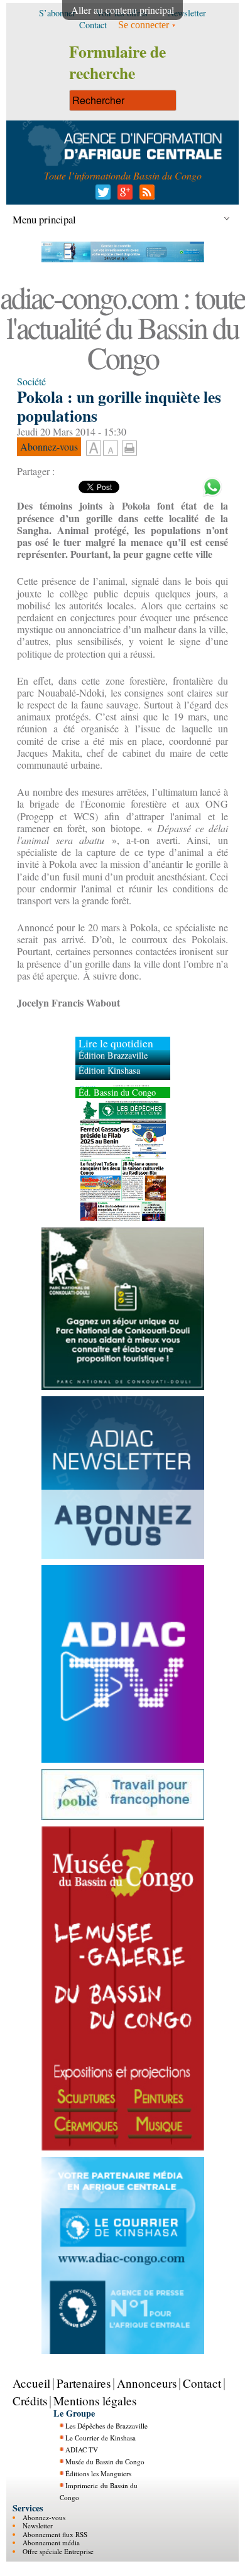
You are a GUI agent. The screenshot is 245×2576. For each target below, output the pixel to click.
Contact (202, 2383)
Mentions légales (95, 2401)
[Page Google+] (123, 195)
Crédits (30, 2401)
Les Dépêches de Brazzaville (106, 2426)
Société (31, 381)
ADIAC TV (82, 2450)
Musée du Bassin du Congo (105, 2461)
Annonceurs (147, 2383)
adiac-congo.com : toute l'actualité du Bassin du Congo (122, 327)
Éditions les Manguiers (98, 2473)
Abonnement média (51, 2542)
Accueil (31, 2383)
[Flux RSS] (145, 195)
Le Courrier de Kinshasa (101, 2438)
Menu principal (44, 219)
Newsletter (38, 2525)
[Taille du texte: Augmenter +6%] (94, 449)
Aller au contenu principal (122, 10)
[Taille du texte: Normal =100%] (111, 449)
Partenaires (84, 2383)
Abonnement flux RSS (55, 2534)
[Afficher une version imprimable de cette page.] (129, 446)
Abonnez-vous (44, 2517)
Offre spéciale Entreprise (58, 2551)
